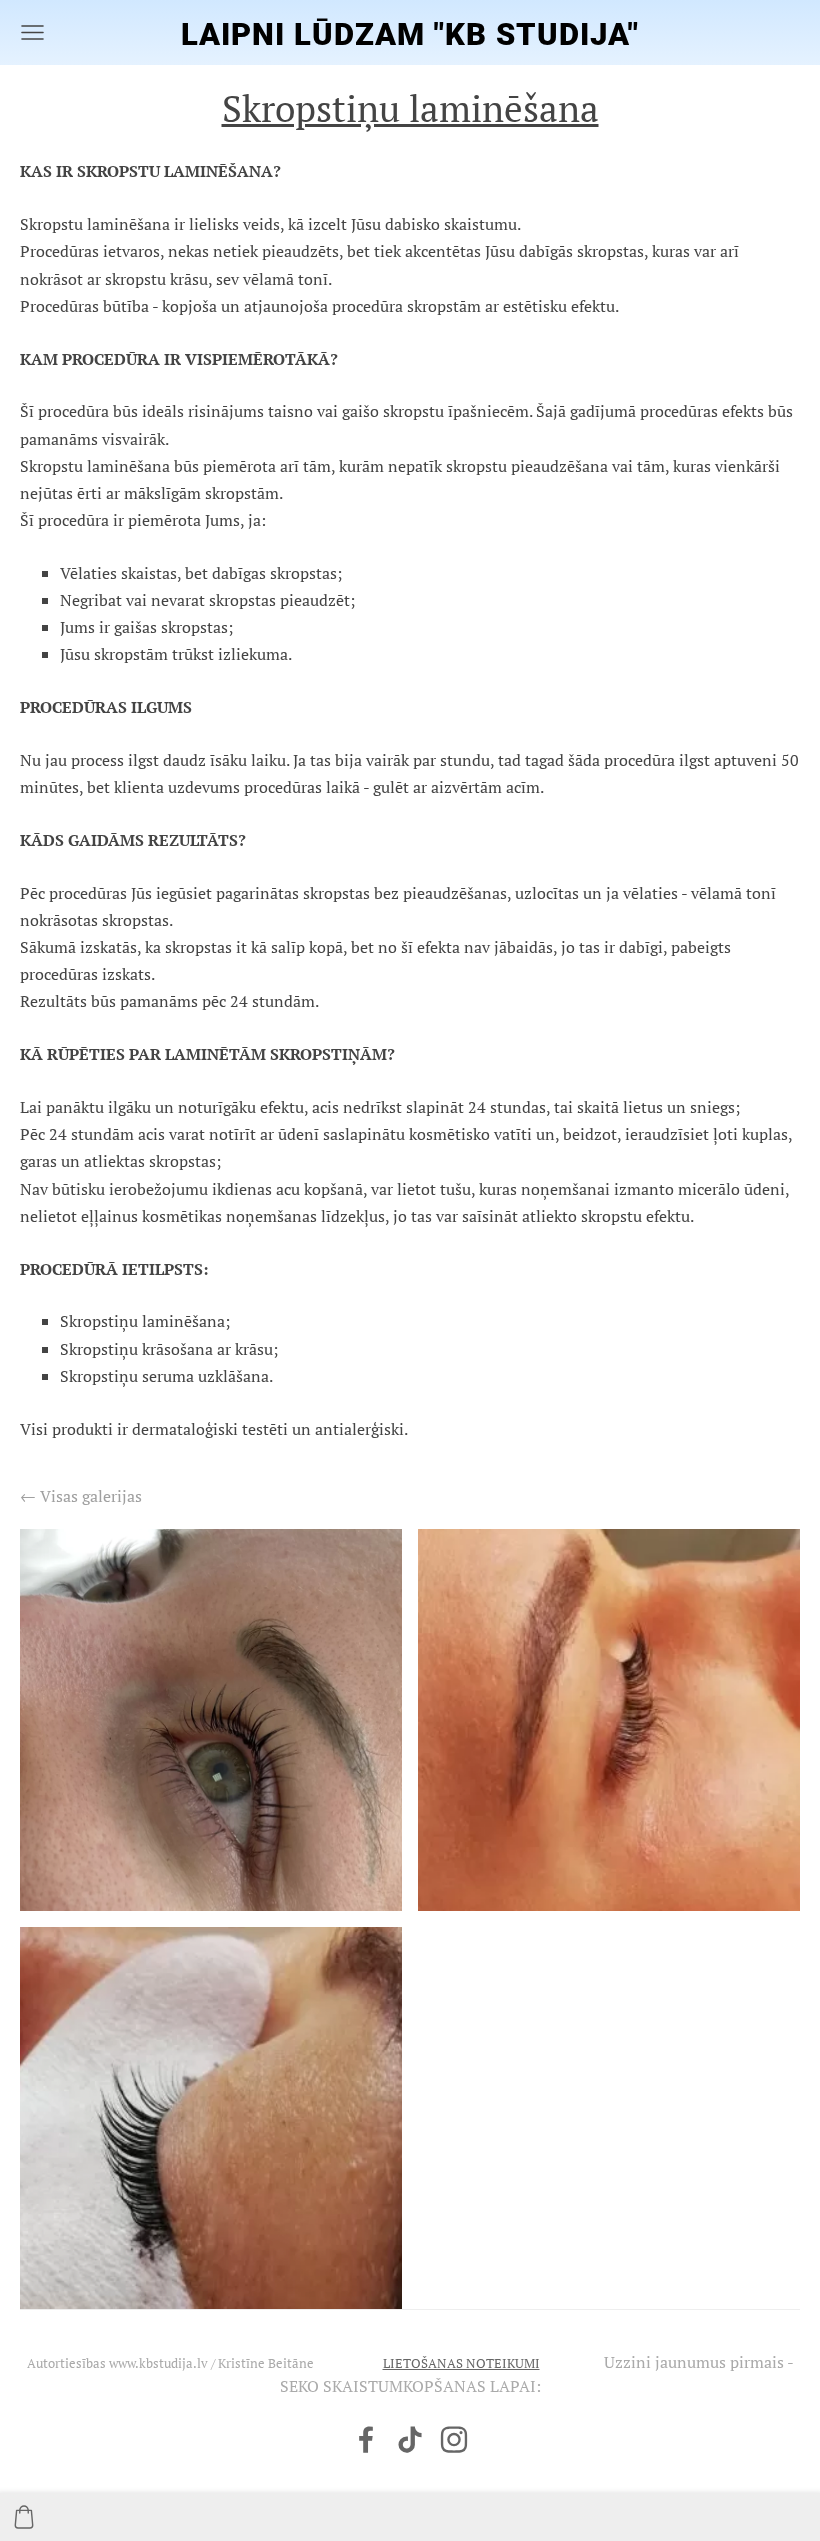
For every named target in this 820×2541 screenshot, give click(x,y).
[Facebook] (366, 2439)
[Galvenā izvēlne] (32, 32)
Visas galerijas (91, 1496)
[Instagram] (454, 2439)
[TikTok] (410, 2439)
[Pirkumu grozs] (24, 2517)
